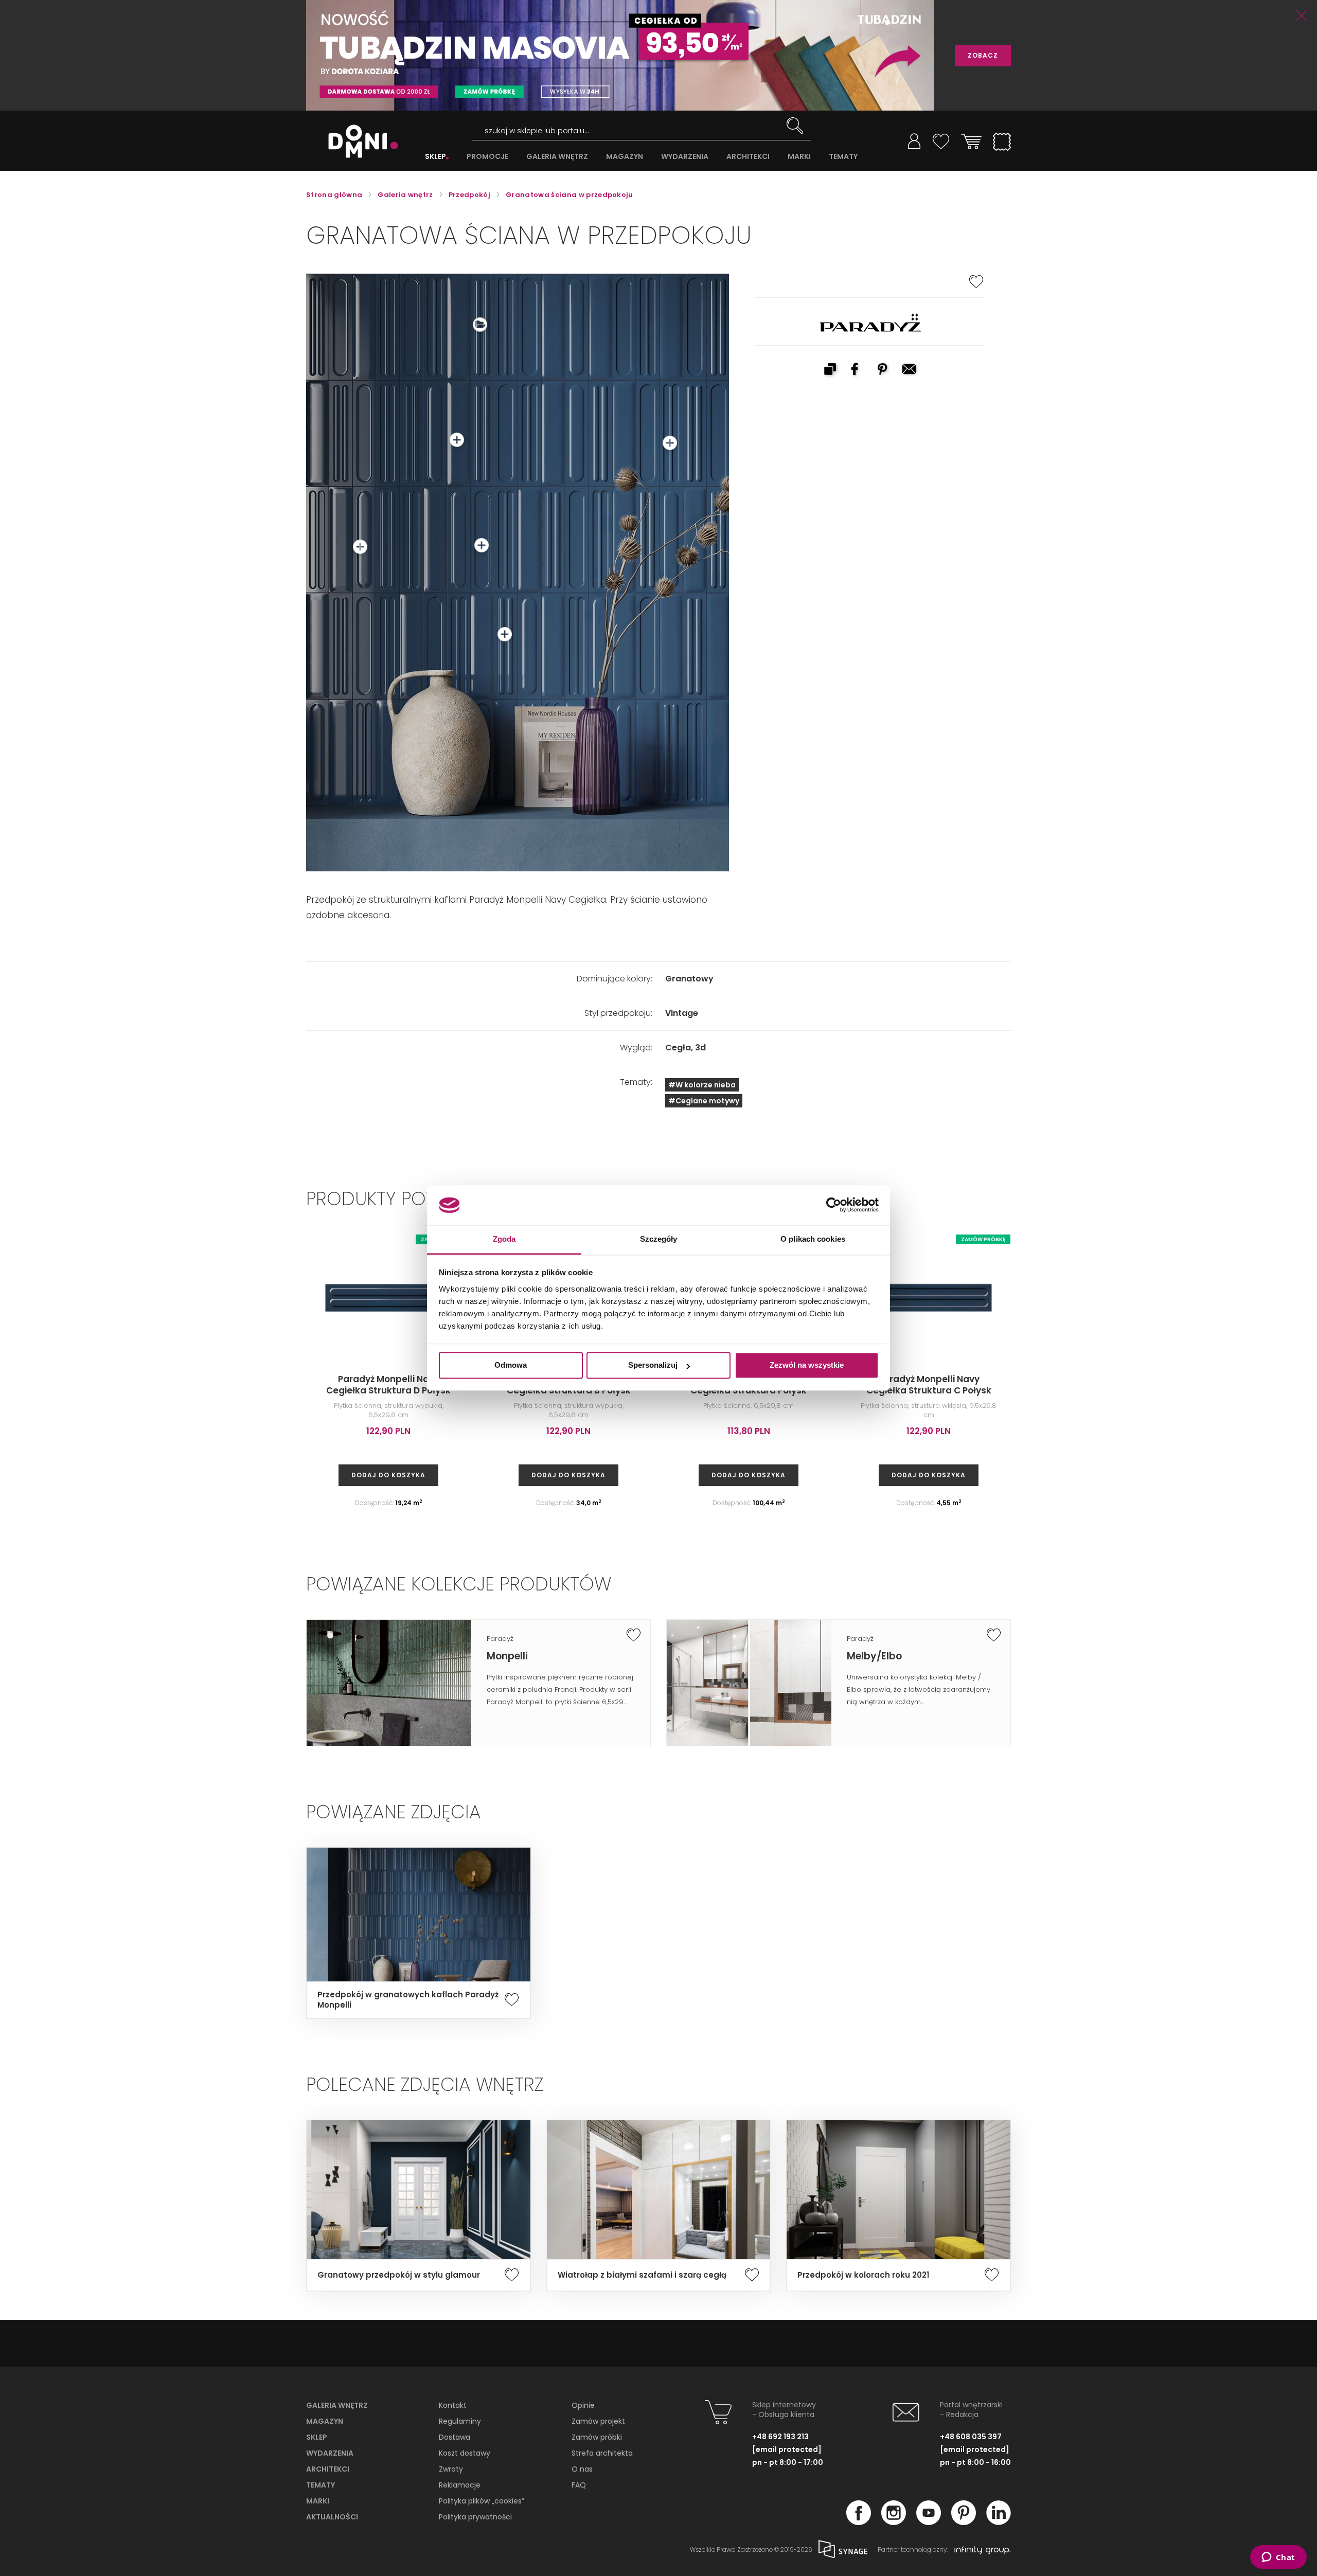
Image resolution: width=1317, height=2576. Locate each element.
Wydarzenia (330, 2453)
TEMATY (843, 157)
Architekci (328, 2469)
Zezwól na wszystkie (807, 1365)
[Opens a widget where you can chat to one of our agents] (1278, 2558)
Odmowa (511, 1365)
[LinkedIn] (999, 2522)
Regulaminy (460, 2421)
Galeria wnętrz (337, 2405)
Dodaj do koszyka (388, 1475)
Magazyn (325, 2421)
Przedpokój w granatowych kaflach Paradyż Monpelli (408, 2000)
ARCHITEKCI (748, 157)
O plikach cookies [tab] (813, 1239)
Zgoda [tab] (504, 1239)
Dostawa (455, 2437)
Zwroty (451, 2469)
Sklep (317, 2437)
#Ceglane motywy (704, 1101)
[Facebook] (859, 2522)
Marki (318, 2501)
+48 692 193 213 (780, 2437)
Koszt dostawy (465, 2453)
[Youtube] (929, 2522)
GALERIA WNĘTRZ (557, 157)
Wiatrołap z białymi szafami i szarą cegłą (642, 2275)
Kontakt (453, 2405)
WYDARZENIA (685, 157)
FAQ (579, 2485)
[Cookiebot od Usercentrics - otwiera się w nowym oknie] (834, 1205)
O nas (582, 2469)
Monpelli (507, 1656)
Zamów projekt (598, 2421)
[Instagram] (894, 2522)
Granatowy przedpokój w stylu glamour (399, 2275)
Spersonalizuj (653, 1365)
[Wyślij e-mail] (910, 370)
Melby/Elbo (874, 1656)
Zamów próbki (597, 2437)
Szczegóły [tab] (659, 1239)
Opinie (583, 2405)
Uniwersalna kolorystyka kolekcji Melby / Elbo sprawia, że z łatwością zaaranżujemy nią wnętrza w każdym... (919, 1689)
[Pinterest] (964, 2522)
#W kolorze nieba (702, 1085)
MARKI (799, 157)
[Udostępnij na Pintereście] (883, 370)
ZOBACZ (983, 55)
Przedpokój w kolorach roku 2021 (863, 2275)
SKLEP (435, 157)
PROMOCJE (487, 157)
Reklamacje (460, 2485)
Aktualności (332, 2517)
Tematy (321, 2485)
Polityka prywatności (475, 2517)
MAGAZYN (625, 157)
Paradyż (500, 1639)
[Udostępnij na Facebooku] (857, 370)
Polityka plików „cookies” (482, 2501)
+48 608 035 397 (971, 2437)
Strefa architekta (602, 2453)
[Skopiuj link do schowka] (830, 370)
